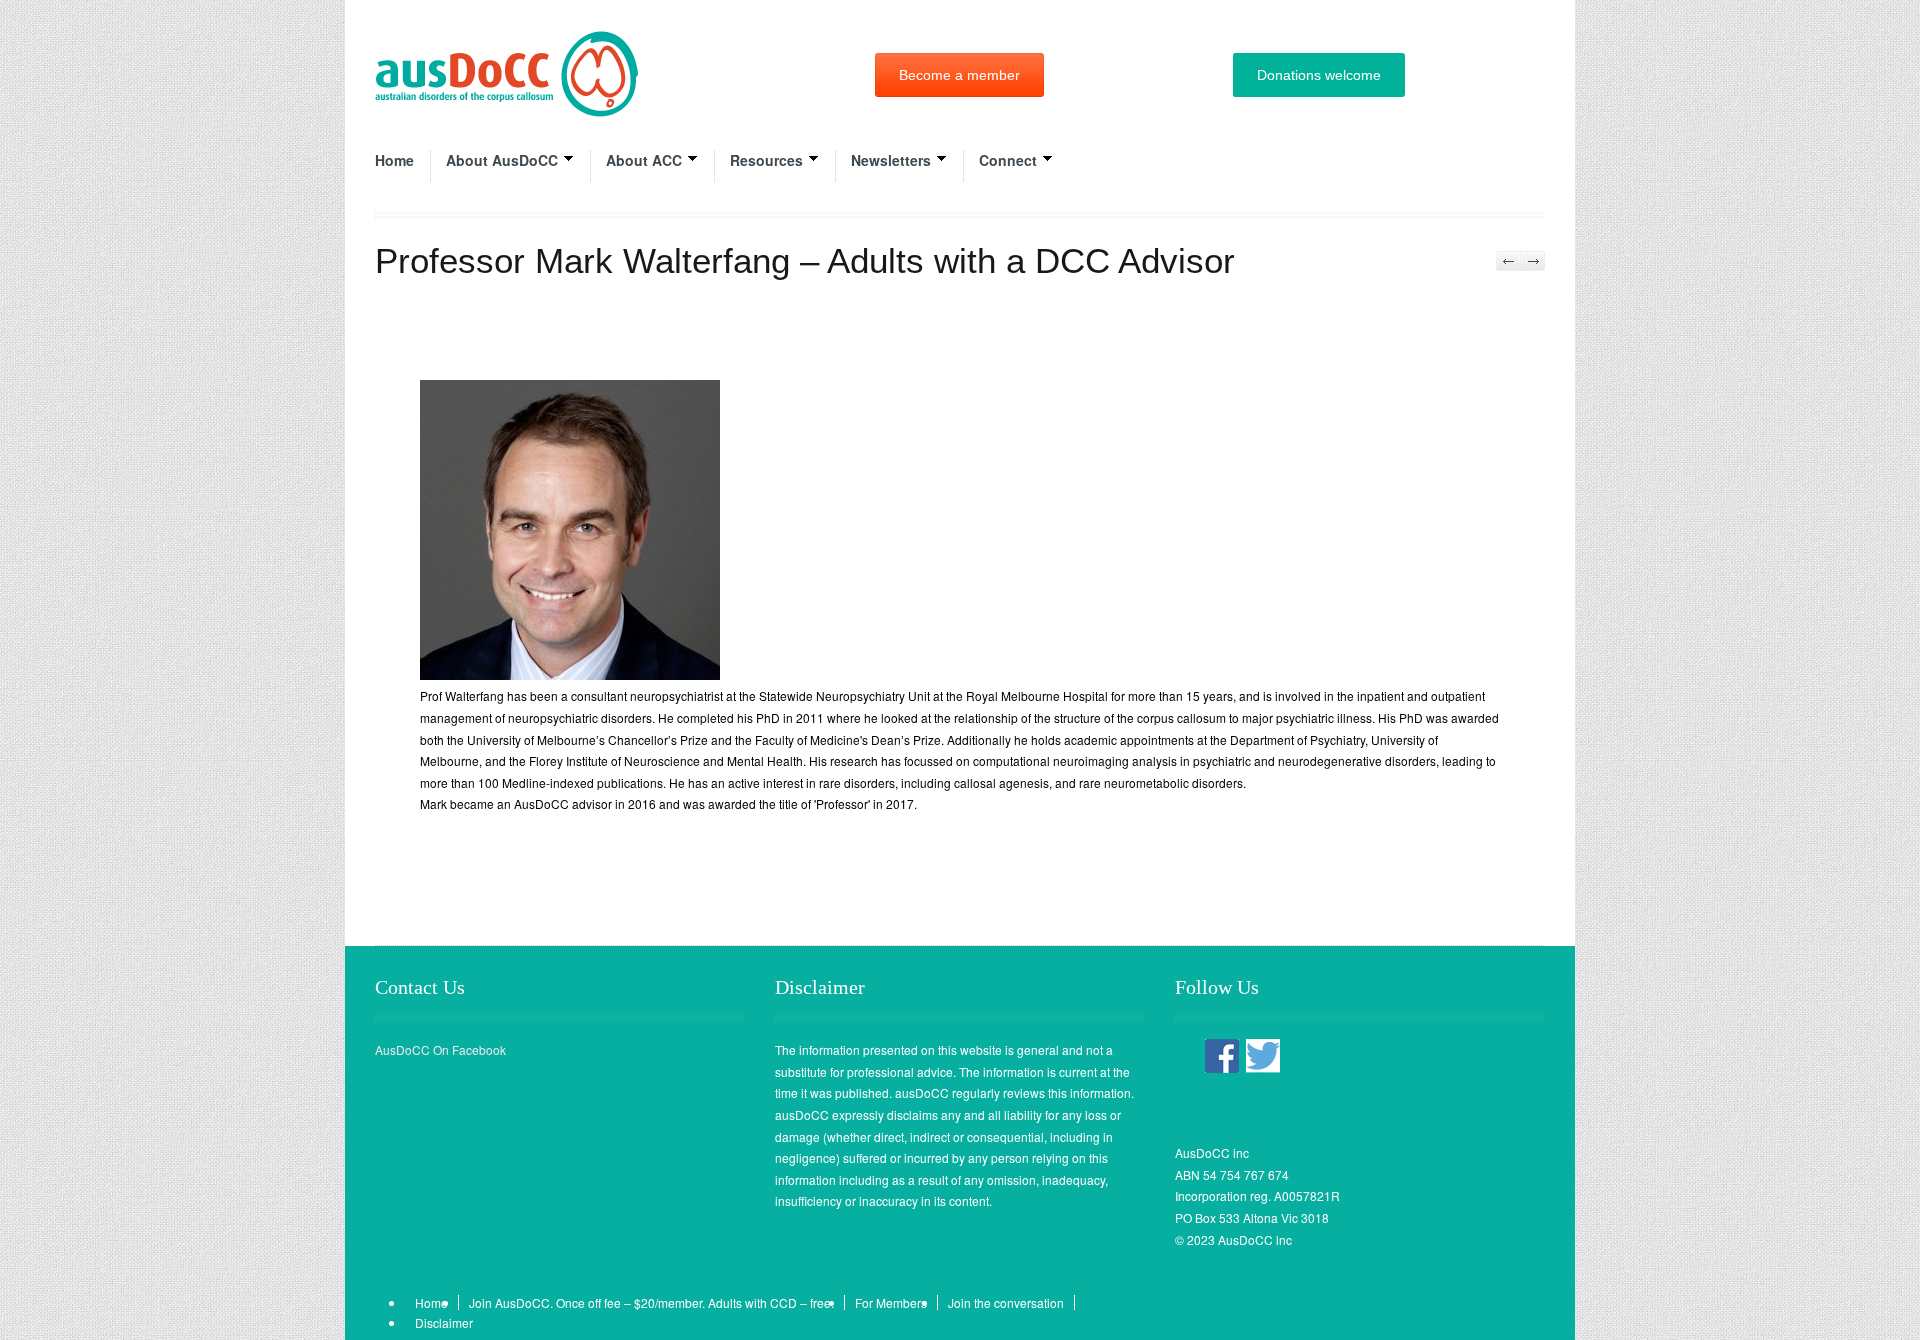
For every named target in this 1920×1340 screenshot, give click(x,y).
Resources (766, 160)
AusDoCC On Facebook (440, 1049)
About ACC (644, 160)
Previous (1508, 261)
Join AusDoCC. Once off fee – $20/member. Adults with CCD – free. (651, 1302)
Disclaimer (444, 1322)
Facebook (1222, 1056)
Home (394, 160)
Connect (1008, 160)
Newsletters (891, 160)
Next (1532, 261)
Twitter (1263, 1056)
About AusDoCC (502, 160)
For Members (891, 1302)
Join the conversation (1006, 1302)
